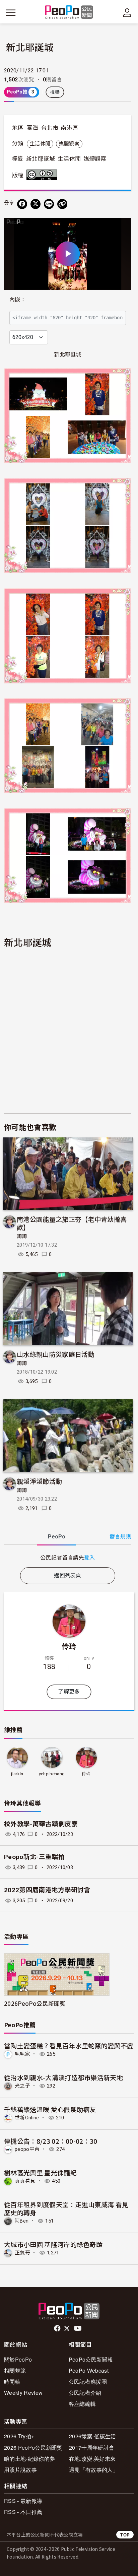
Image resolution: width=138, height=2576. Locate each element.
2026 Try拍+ (19, 2436)
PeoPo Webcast (89, 2370)
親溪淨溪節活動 (39, 1481)
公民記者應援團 (88, 2382)
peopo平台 (27, 2149)
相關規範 (15, 2370)
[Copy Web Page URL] (62, 204)
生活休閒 (40, 144)
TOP (125, 2535)
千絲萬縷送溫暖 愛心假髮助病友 (50, 2109)
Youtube (78, 2328)
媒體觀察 (69, 144)
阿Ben (22, 2221)
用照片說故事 (20, 2470)
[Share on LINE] (49, 204)
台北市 (50, 128)
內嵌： (18, 300)
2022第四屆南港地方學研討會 (47, 1890)
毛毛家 (22, 2054)
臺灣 (33, 128)
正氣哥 (22, 2253)
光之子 (22, 2086)
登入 (90, 1557)
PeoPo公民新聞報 (91, 2359)
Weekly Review (23, 2393)
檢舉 (55, 92)
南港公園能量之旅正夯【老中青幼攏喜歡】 (72, 1223)
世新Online (27, 2118)
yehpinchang (52, 1774)
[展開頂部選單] (127, 13)
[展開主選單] (11, 13)
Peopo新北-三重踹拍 (34, 1857)
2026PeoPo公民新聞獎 (35, 2003)
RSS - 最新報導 (23, 2501)
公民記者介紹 (85, 2393)
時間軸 (12, 2382)
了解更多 (69, 1692)
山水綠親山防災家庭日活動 (56, 1354)
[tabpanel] (68, 1557)
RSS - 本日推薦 (23, 2512)
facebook (58, 2328)
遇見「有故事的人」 (94, 2470)
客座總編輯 (82, 2404)
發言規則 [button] (120, 1537)
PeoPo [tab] (57, 1537)
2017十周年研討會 (92, 2448)
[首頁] (69, 13)
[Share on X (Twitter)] (36, 204)
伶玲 (69, 1646)
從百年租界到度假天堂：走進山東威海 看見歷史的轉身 (66, 2208)
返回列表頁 (68, 1575)
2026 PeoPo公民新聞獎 (33, 2448)
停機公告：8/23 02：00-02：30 (51, 2141)
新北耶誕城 (41, 159)
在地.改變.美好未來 (92, 2459)
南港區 (69, 128)
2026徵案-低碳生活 (93, 2436)
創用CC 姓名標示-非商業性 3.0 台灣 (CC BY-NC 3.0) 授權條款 (43, 175)
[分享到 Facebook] (22, 204)
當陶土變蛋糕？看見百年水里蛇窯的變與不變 (69, 2045)
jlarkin (17, 1774)
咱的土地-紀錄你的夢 (29, 2459)
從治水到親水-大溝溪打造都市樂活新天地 (63, 2077)
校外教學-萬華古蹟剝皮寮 (41, 1824)
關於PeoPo (18, 2359)
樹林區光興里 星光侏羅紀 (40, 2172)
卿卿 (22, 1237)
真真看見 (25, 2181)
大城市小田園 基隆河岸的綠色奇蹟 (53, 2244)
